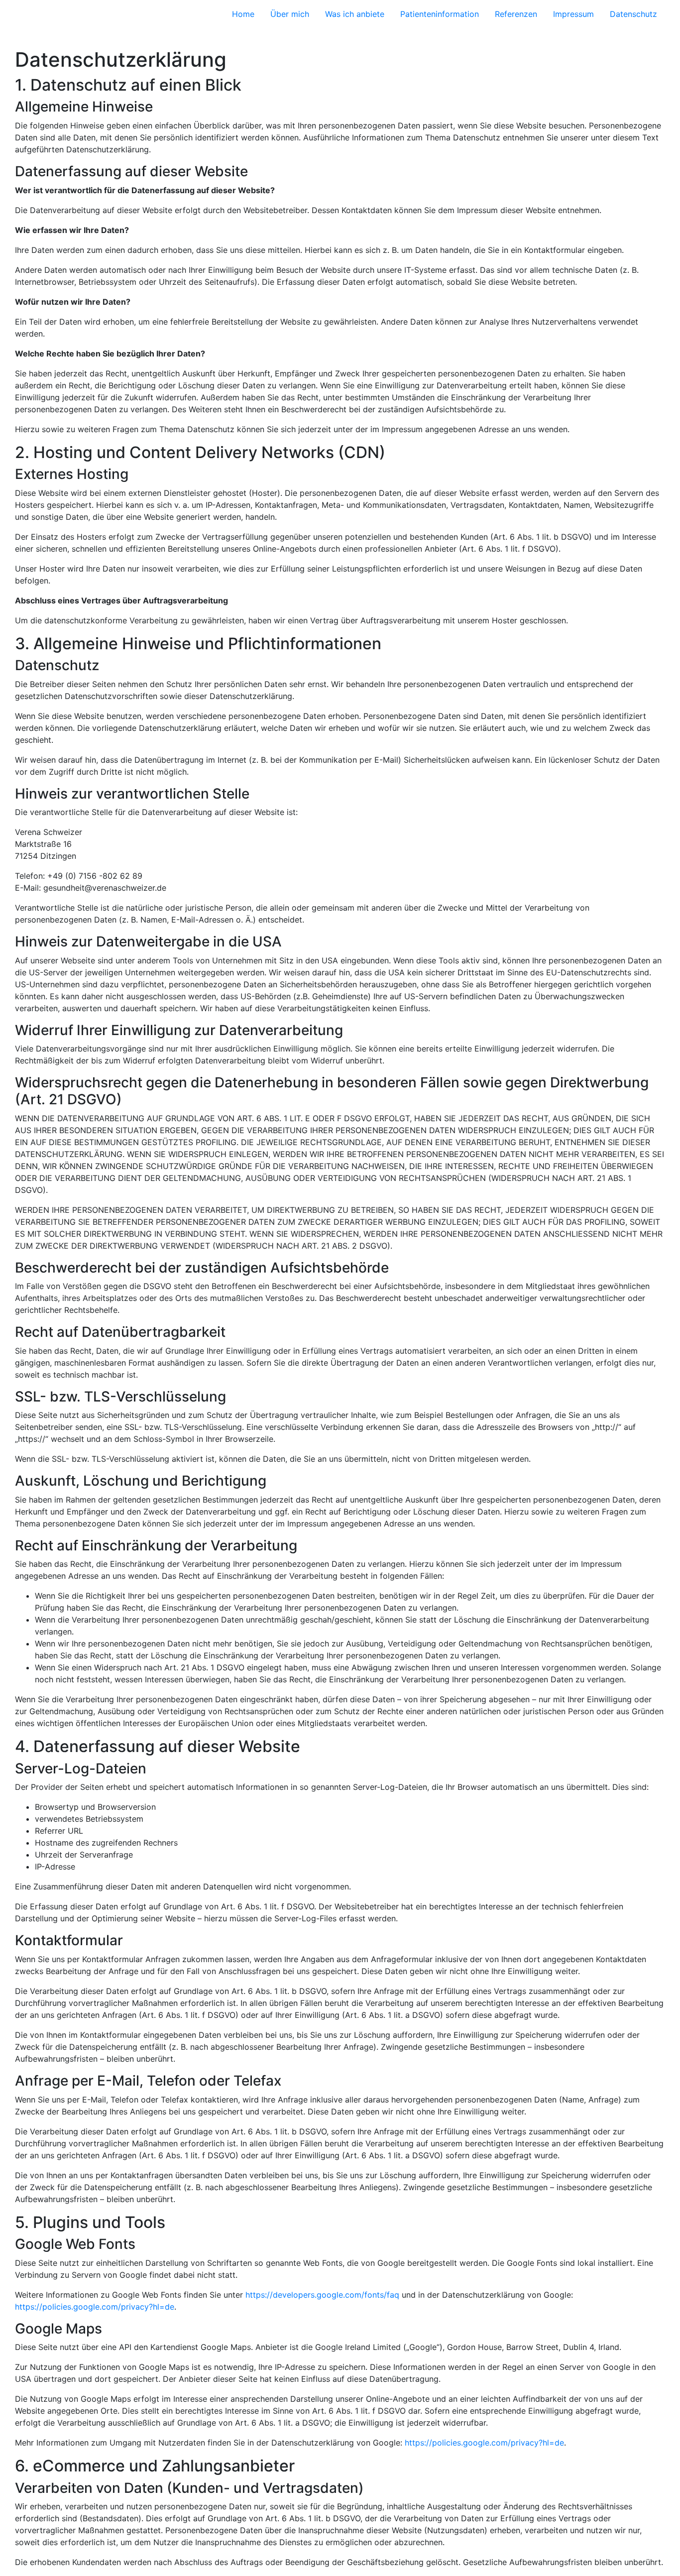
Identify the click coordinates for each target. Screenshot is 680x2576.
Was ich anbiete (355, 14)
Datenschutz (633, 14)
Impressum (573, 14)
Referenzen (516, 14)
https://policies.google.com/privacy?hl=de (95, 2307)
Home (243, 14)
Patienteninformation (440, 14)
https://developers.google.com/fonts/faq (322, 2295)
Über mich (290, 14)
